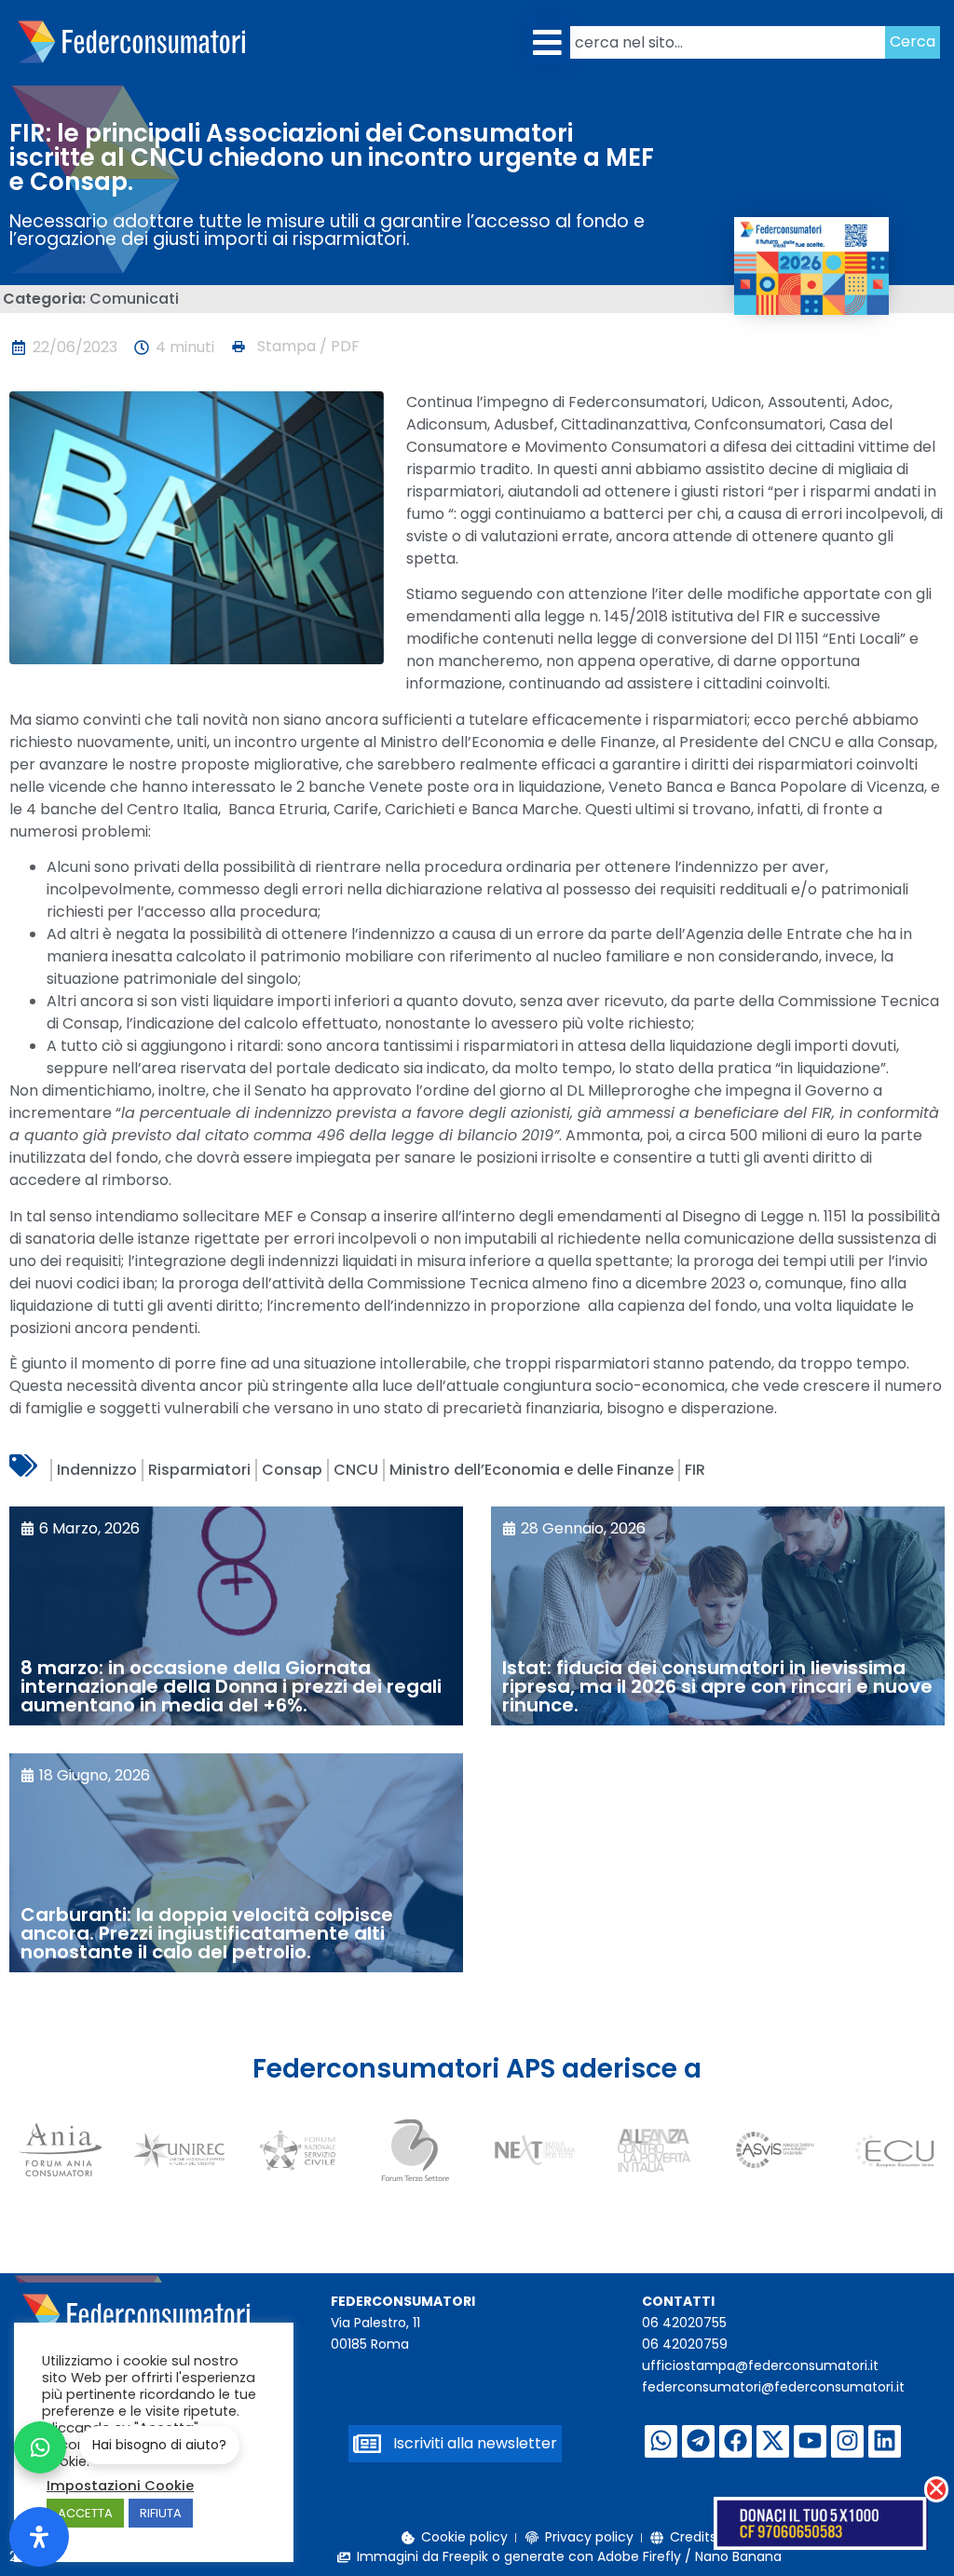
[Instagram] (847, 2441)
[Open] (39, 2537)
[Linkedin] (885, 2441)
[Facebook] (736, 2441)
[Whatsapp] (661, 2441)
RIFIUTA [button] (161, 2513)
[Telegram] (698, 2441)
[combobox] (728, 42)
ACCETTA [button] (85, 2513)
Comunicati (134, 299)
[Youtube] (810, 2441)
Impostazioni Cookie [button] (120, 2486)
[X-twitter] (773, 2441)
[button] (547, 42)
